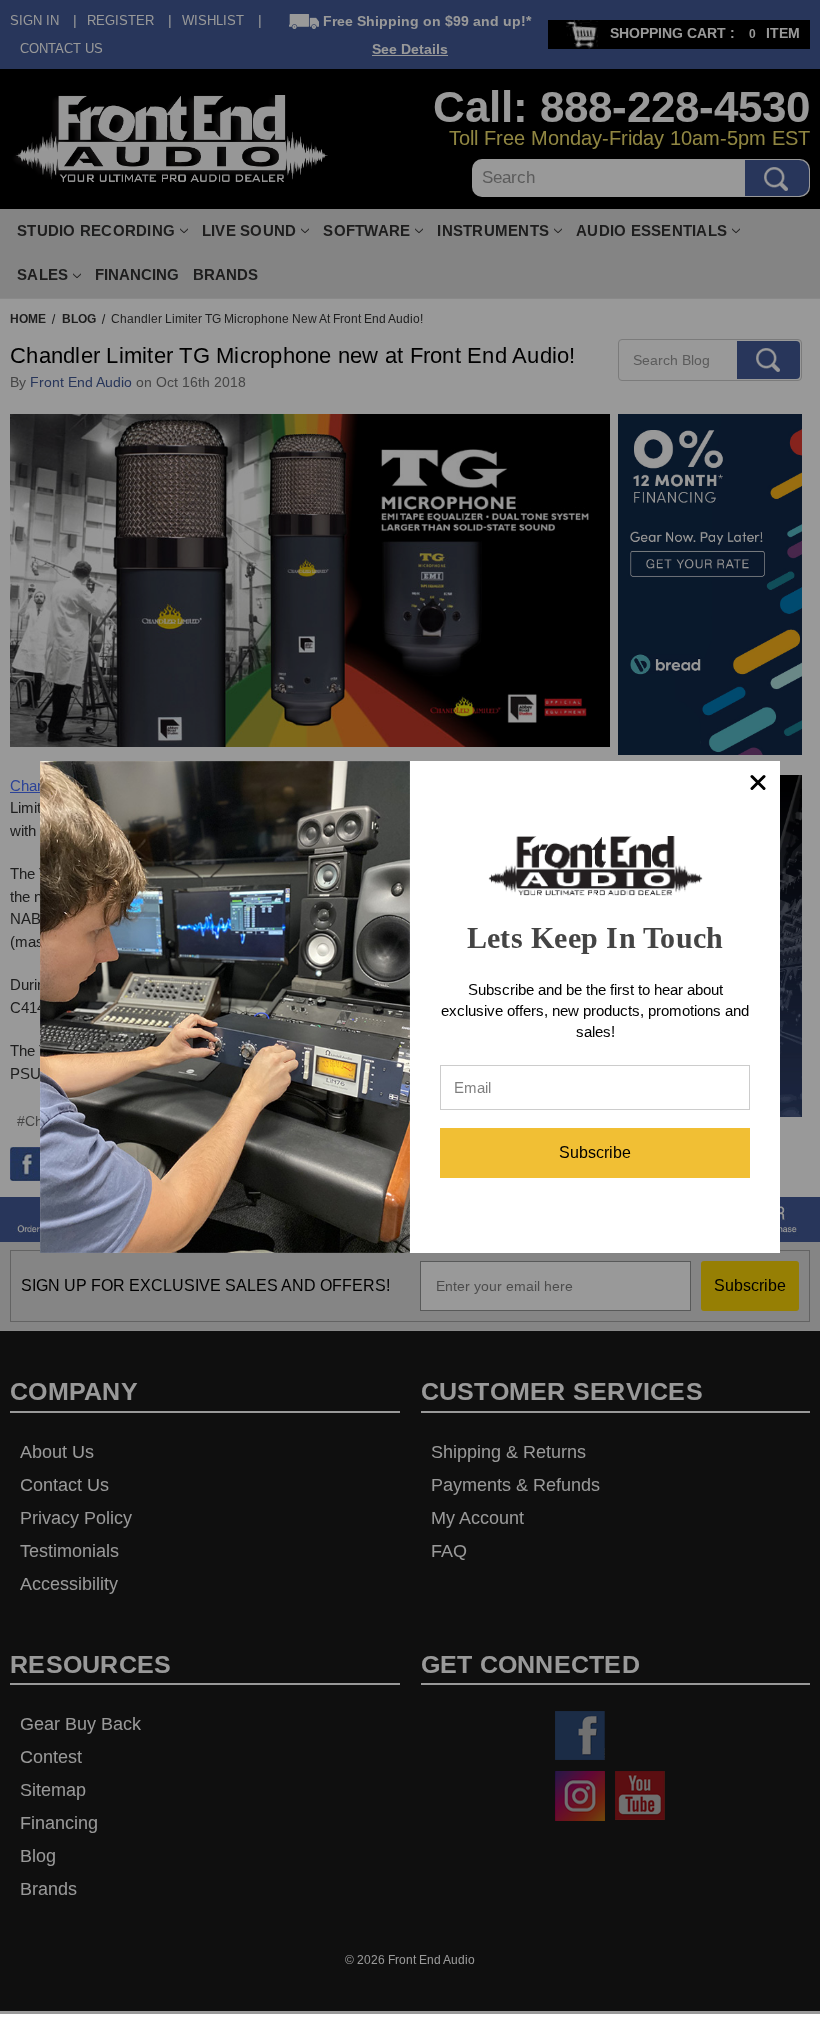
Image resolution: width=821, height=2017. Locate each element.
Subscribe (595, 1152)
